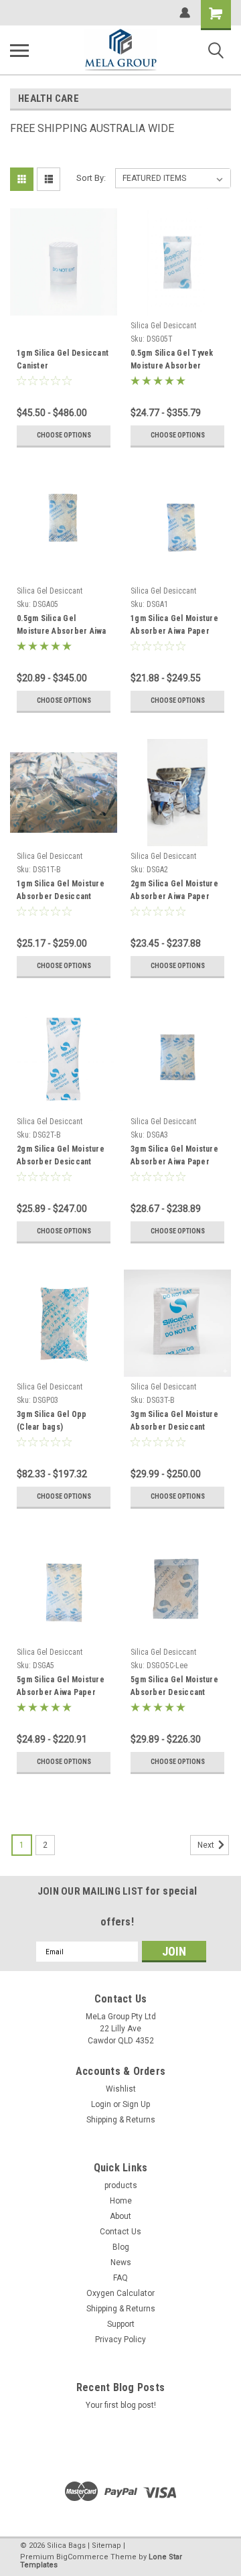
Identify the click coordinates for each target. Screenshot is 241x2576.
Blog (121, 2247)
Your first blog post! (121, 2405)
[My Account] (185, 13)
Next (207, 1845)
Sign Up (136, 2104)
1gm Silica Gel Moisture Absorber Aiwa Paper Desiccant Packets (174, 626)
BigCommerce (82, 2557)
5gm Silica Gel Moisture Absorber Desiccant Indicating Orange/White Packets (175, 1688)
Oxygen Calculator (120, 2293)
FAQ (120, 2278)
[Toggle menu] (19, 50)
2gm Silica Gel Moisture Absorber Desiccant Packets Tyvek (61, 1157)
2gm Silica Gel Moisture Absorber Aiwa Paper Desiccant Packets (174, 892)
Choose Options (64, 435)
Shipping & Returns (121, 2120)
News (121, 2262)
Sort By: (91, 178)
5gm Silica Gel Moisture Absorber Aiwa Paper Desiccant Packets (61, 1688)
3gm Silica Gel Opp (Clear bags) (52, 1421)
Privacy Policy (120, 2340)
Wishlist (121, 2089)
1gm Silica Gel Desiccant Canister (63, 359)
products (121, 2185)
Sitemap (106, 2546)
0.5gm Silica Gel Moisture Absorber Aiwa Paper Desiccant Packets (64, 626)
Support (121, 2324)
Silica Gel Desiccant (163, 326)
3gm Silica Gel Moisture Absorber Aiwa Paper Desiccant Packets (174, 1157)
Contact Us (120, 2232)
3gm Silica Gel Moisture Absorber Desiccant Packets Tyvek (174, 1422)
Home (121, 2201)
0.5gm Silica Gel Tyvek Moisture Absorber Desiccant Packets (172, 361)
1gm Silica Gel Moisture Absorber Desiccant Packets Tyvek (61, 892)
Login (101, 2104)
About (120, 2216)
